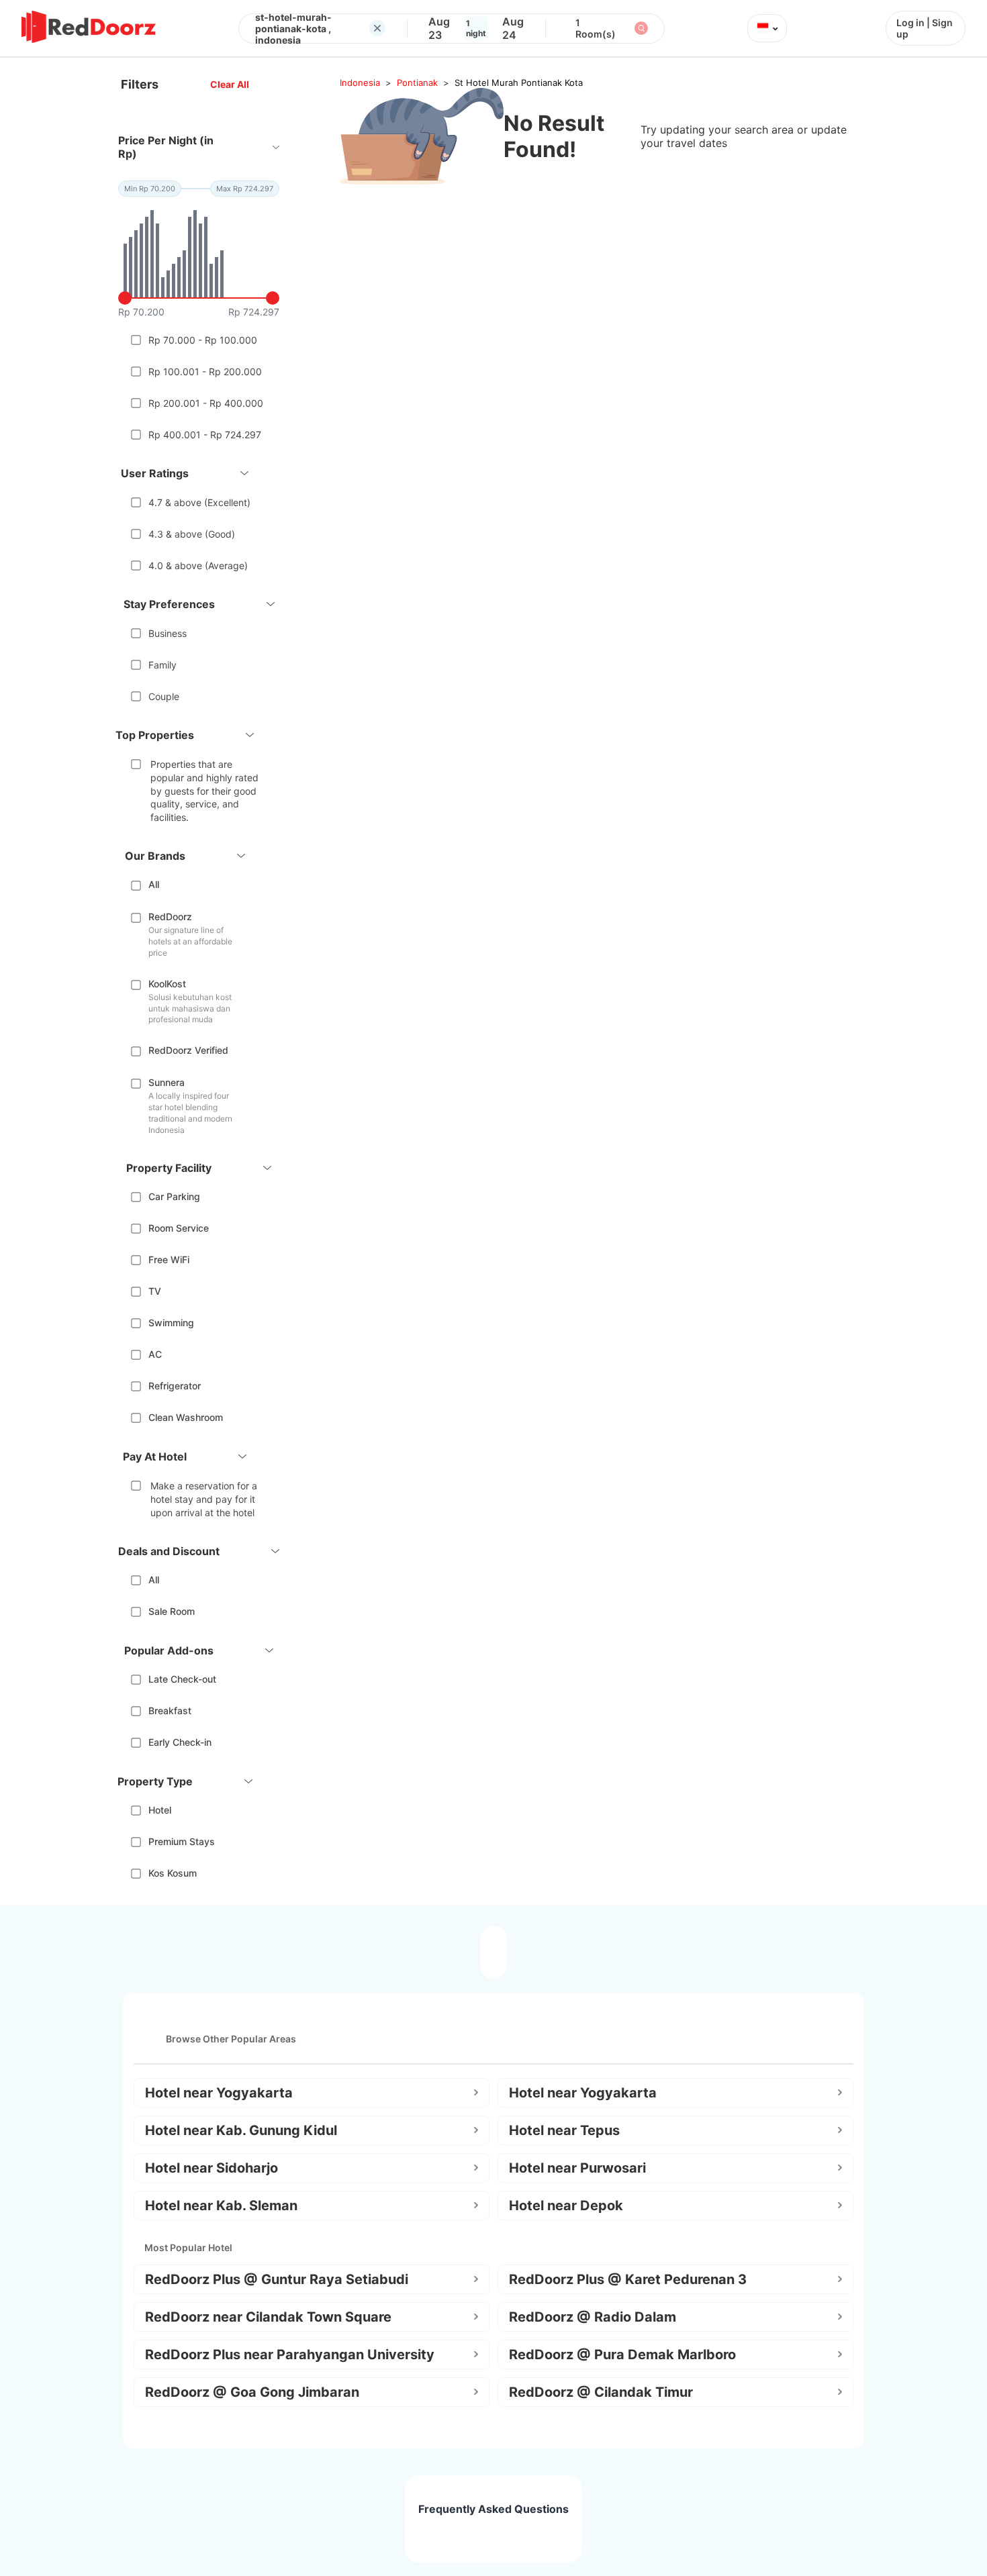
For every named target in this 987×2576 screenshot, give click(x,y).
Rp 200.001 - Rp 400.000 (206, 403)
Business (168, 633)
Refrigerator (175, 1386)
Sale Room (172, 1611)
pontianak (417, 83)
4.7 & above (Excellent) (199, 502)
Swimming (171, 1323)
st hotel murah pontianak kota (519, 83)
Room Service (179, 1228)
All (154, 884)
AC (155, 1354)
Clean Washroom (186, 1417)
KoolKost (167, 984)
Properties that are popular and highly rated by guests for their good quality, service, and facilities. (204, 790)
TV (155, 1291)
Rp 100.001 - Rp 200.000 (205, 371)
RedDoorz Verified (188, 1050)
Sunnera (167, 1082)
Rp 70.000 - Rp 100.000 (203, 340)
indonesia (360, 83)
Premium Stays (182, 1841)
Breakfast (170, 1711)
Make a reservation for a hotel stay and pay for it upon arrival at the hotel (204, 1499)
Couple (164, 696)
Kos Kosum (173, 1873)
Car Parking (174, 1196)
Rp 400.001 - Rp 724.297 (205, 435)
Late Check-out (182, 1679)
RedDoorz (170, 917)
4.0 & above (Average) (198, 565)
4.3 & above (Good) (192, 534)
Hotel (160, 1810)
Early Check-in (180, 1742)
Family (162, 665)
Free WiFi (169, 1259)
